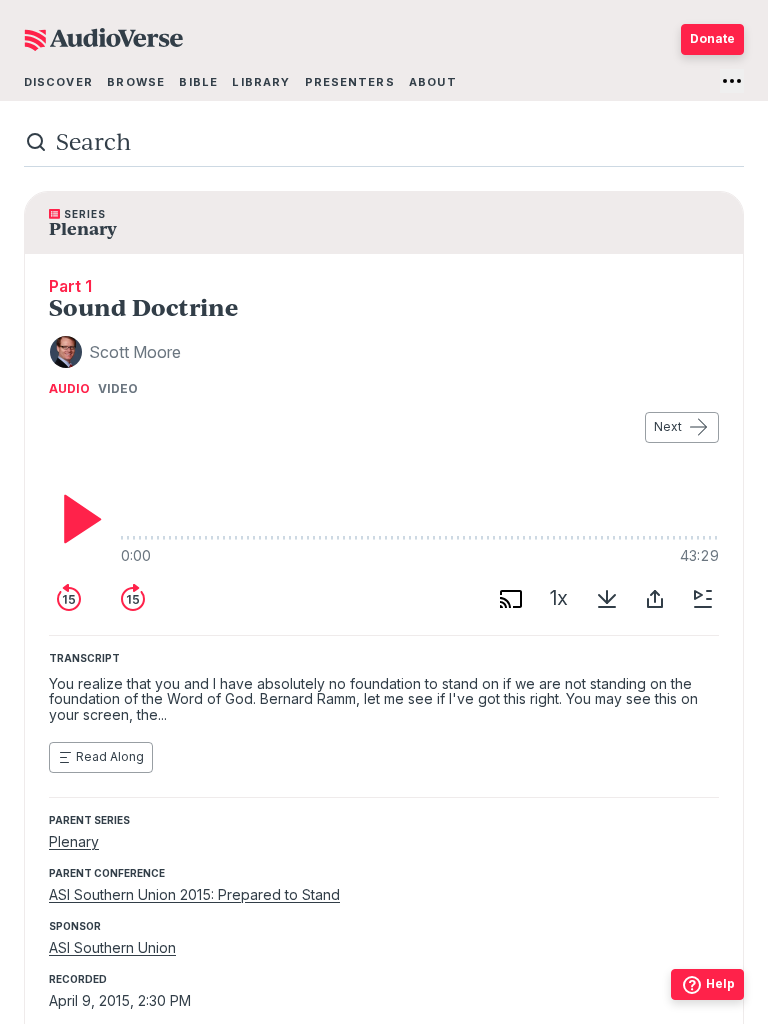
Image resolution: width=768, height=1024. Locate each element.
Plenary (74, 841)
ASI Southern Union (112, 947)
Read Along (110, 756)
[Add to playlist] (703, 599)
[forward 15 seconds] (133, 599)
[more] (732, 81)
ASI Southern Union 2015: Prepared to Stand (194, 894)
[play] (77, 519)
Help (720, 983)
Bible (198, 82)
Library (261, 82)
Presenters (350, 82)
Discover (58, 82)
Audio (69, 389)
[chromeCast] (511, 599)
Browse (136, 82)
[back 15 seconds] (69, 599)
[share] (655, 599)
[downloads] (607, 599)
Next (668, 426)
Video (118, 389)
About (433, 82)
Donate (712, 38)
